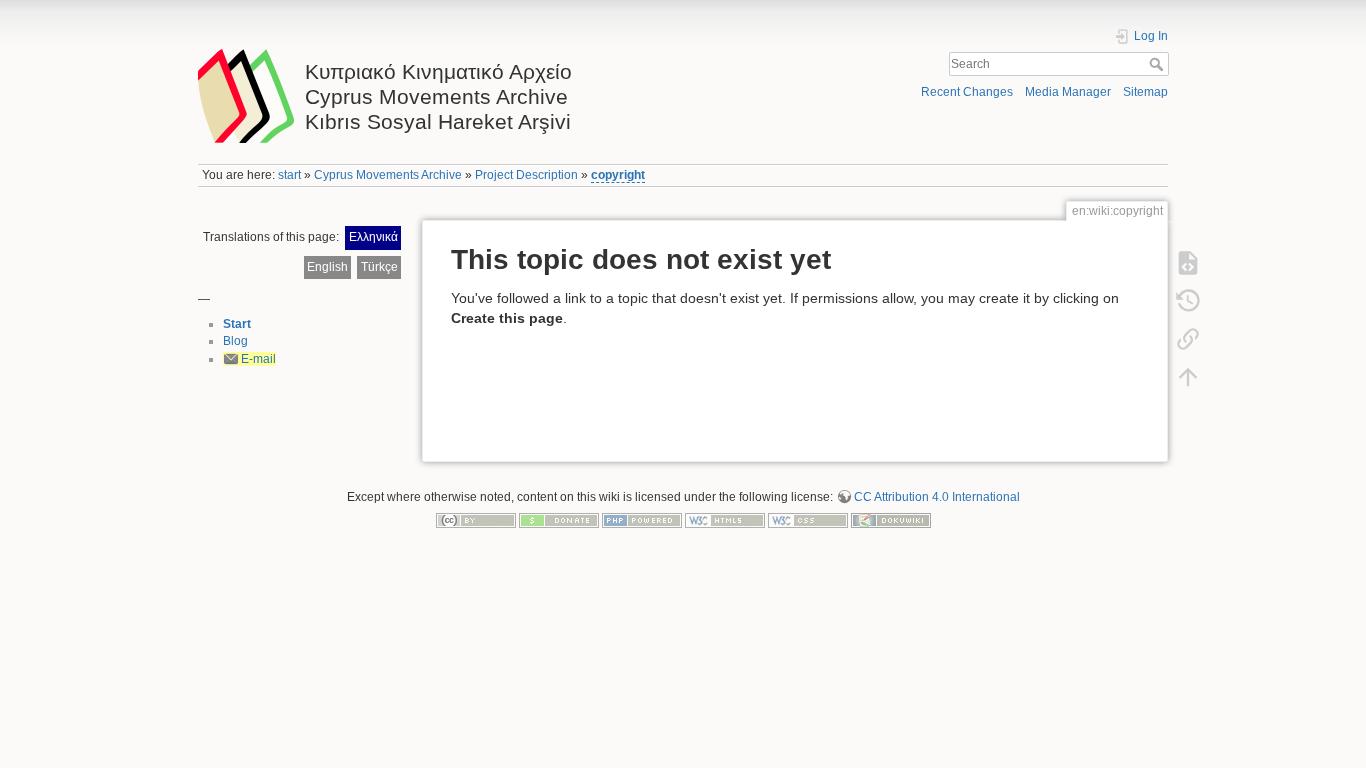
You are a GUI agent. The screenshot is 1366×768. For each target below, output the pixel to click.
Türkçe (379, 267)
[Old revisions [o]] (1188, 301)
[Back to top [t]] (1188, 377)
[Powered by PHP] (642, 520)
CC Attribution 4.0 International (937, 497)
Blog (235, 341)
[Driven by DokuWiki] (891, 520)
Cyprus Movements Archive (388, 175)
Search (1158, 64)
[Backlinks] (1188, 339)
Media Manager (1068, 92)
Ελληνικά (373, 237)
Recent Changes (967, 92)
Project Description (526, 175)
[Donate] (559, 520)
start (289, 175)
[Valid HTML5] (725, 520)
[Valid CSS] (808, 520)
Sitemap (1145, 92)
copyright (618, 175)
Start (237, 324)
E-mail (258, 359)
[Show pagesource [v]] (1188, 263)
